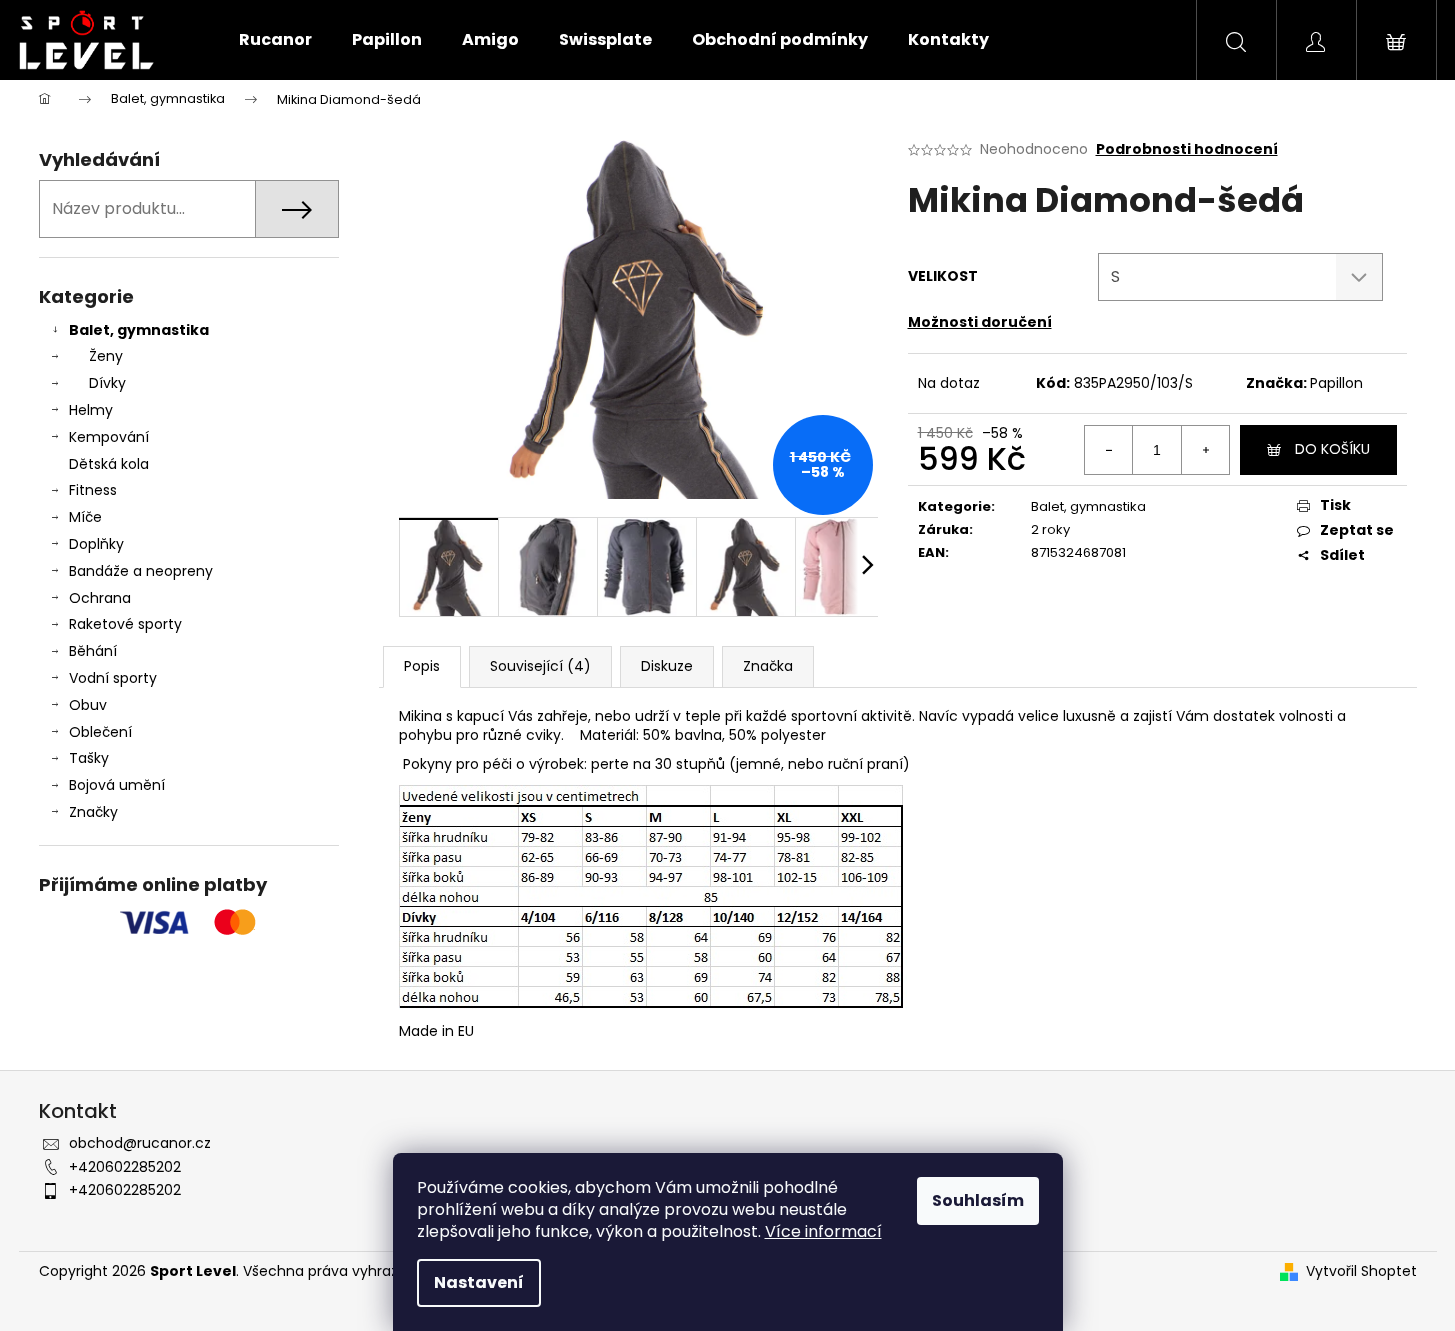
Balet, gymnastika (139, 330)
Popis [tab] (422, 666)
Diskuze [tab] (667, 666)
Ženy (106, 356)
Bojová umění (117, 785)
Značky (93, 812)
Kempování (109, 437)
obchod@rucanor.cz (140, 1143)
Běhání (93, 651)
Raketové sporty (125, 624)
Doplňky (96, 544)
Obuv (88, 705)
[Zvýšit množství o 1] (1205, 450)
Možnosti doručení (980, 322)
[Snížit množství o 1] (1109, 450)
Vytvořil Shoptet (1361, 1271)
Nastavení (479, 1282)
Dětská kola (109, 464)
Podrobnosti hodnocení (1187, 149)
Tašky (89, 758)
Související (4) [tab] (540, 666)
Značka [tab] (768, 666)
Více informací (823, 1231)
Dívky (107, 383)
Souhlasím (978, 1200)
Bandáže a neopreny (141, 571)
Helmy (91, 410)
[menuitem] (275, 40)
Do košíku (1332, 449)
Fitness (93, 490)
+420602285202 (125, 1167)
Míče (85, 517)
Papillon (1336, 383)
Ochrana (100, 598)
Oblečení (100, 732)
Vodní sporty (113, 678)
